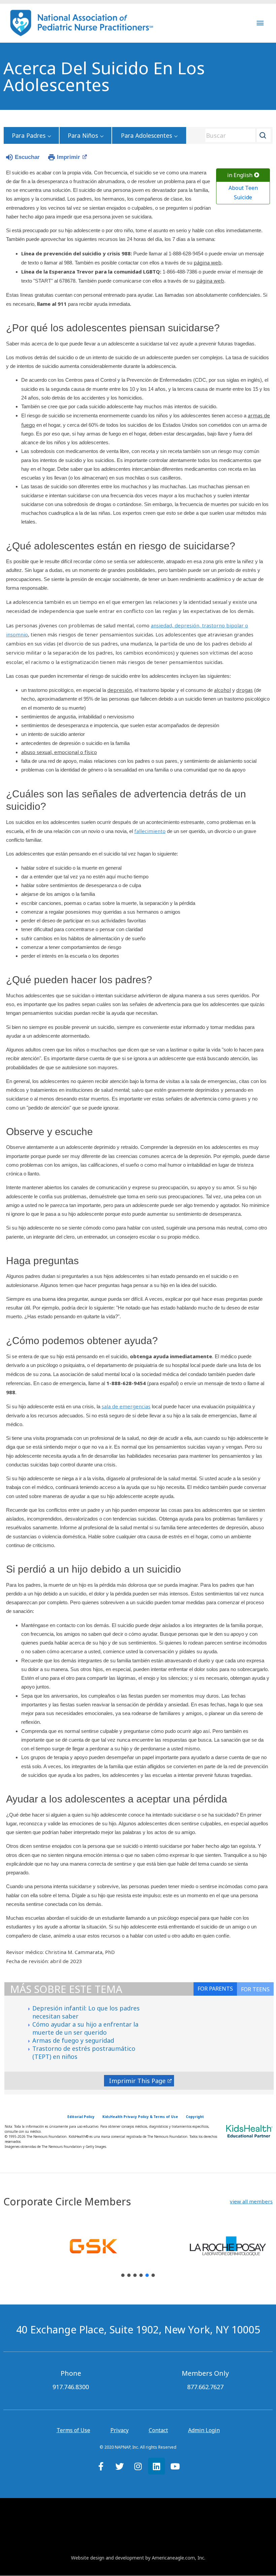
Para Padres (29, 135)
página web (208, 262)
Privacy (119, 2430)
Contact (158, 2430)
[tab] (255, 1989)
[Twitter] (119, 2466)
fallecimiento (150, 831)
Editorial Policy (81, 2117)
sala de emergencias (126, 1406)
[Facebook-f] (101, 2466)
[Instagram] (138, 2466)
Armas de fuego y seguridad (73, 2040)
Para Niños (83, 135)
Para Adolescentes (146, 135)
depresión (120, 690)
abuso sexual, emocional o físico (59, 752)
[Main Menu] (260, 23)
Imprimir (68, 157)
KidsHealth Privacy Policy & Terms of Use (140, 2117)
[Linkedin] (157, 2466)
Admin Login (204, 2430)
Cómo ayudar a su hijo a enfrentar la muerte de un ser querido (85, 2028)
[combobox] (236, 135)
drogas (245, 690)
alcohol (222, 690)
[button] (251, 2201)
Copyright (195, 2117)
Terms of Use (73, 2430)
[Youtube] (175, 2466)
